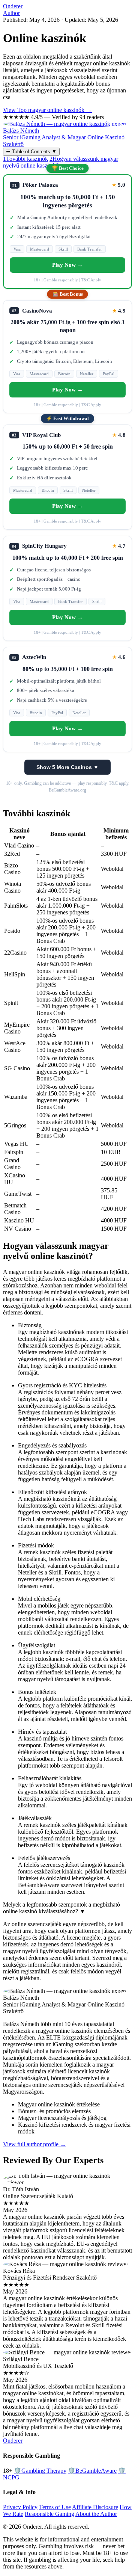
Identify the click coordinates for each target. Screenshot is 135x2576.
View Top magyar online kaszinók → (47, 110)
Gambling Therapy (40, 2471)
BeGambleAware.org (67, 790)
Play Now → (67, 265)
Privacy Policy (20, 2507)
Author (11, 13)
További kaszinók (25, 159)
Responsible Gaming (49, 2514)
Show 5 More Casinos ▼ (67, 767)
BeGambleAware (92, 2471)
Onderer (13, 6)
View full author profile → (34, 2144)
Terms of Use (55, 2507)
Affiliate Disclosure (95, 2507)
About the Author (96, 2514)
